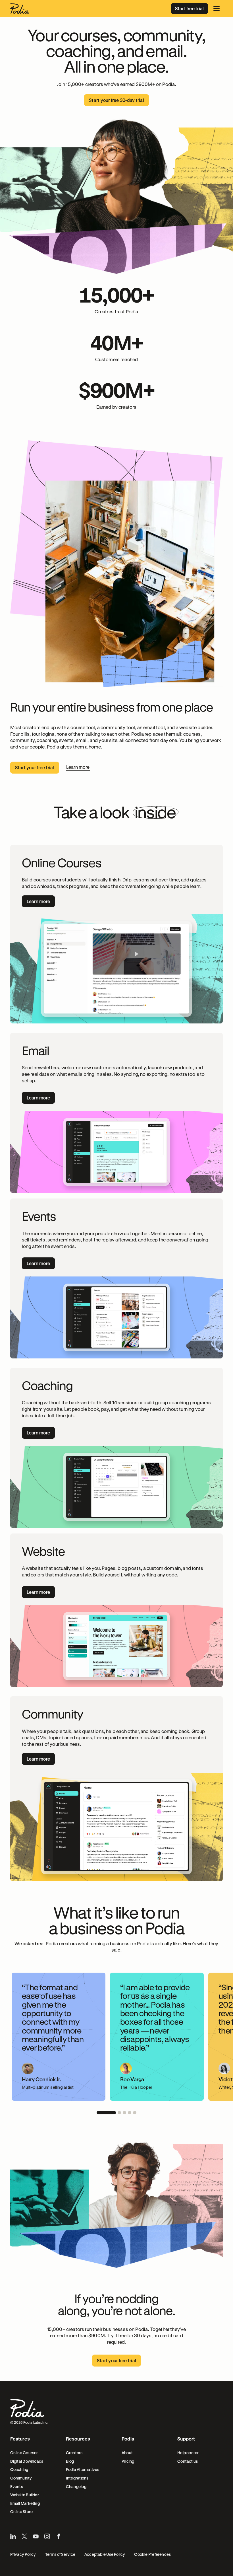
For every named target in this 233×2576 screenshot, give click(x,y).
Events (17, 2486)
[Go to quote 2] (119, 2113)
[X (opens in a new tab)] (24, 2536)
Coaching (19, 2469)
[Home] (20, 9)
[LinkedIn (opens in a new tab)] (13, 2536)
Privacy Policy (23, 2554)
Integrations (77, 2478)
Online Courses (24, 2453)
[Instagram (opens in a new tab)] (47, 2536)
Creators (74, 2453)
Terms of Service (60, 2554)
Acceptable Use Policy (105, 2554)
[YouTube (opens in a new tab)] (36, 2536)
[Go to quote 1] (106, 2113)
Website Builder (25, 2495)
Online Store (22, 2512)
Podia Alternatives (83, 2469)
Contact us (188, 2461)
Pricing (128, 2461)
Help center (188, 2453)
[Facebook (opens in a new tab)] (59, 2536)
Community (21, 2478)
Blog (70, 2461)
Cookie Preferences (152, 2554)
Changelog (76, 2486)
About (127, 2453)
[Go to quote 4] (130, 2113)
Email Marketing (25, 2503)
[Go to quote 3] (124, 2113)
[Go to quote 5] (135, 2113)
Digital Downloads (27, 2461)
